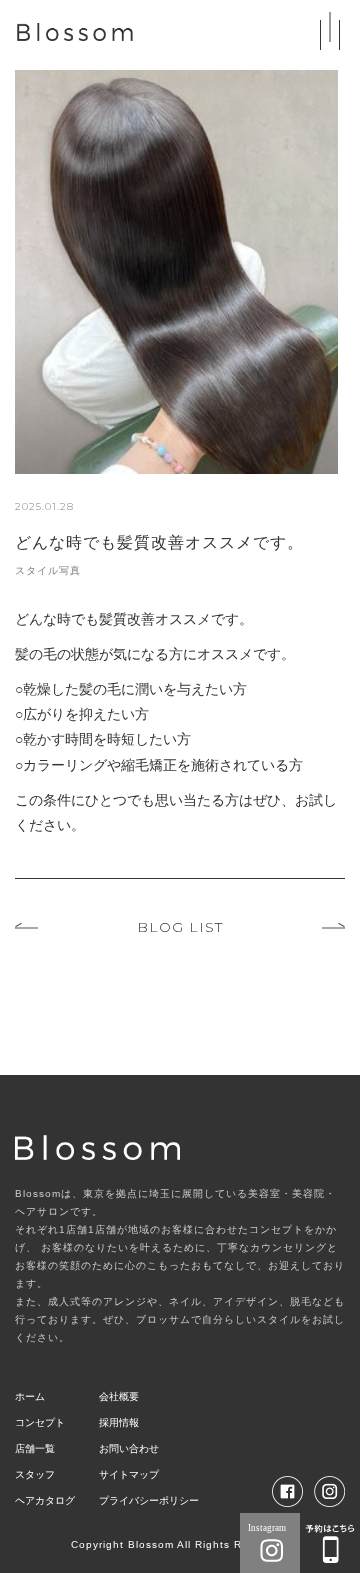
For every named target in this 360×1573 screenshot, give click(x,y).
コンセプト (40, 1422)
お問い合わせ (129, 1448)
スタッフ (35, 1474)
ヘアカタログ (45, 1500)
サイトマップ (129, 1474)
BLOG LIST (180, 927)
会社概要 (119, 1396)
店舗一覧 (35, 1448)
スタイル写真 (48, 571)
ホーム (30, 1396)
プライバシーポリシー (149, 1500)
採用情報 (119, 1422)
